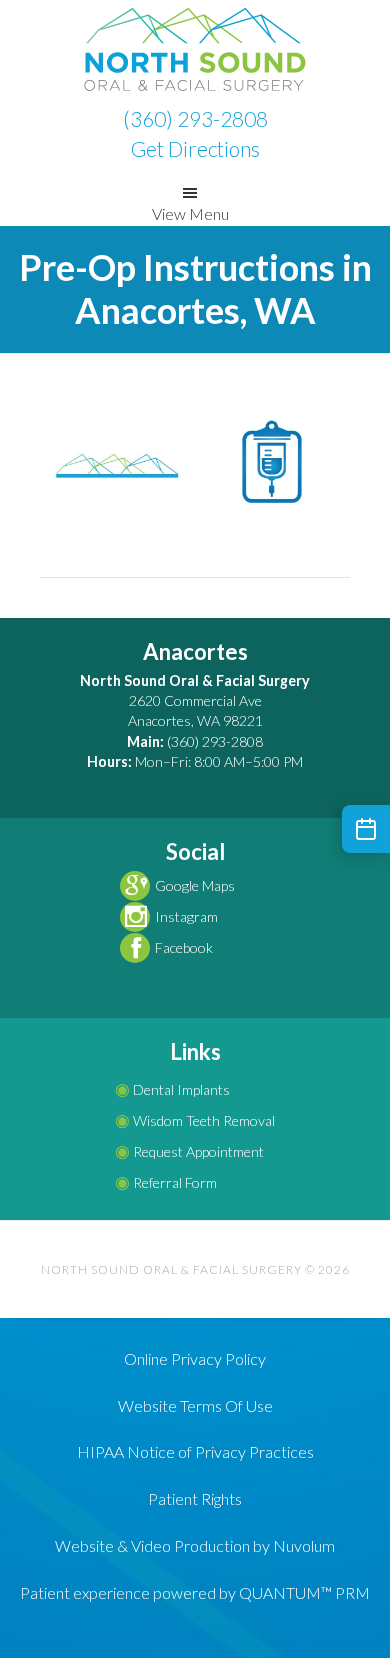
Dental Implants (172, 1089)
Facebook (184, 947)
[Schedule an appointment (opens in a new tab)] (366, 829)
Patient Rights (195, 1498)
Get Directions (195, 148)
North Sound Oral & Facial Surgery (195, 50)
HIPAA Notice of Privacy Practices (195, 1451)
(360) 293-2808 (195, 118)
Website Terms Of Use (195, 1405)
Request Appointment (189, 1151)
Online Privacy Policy (195, 1358)
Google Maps (195, 885)
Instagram (186, 916)
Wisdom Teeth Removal (195, 1120)
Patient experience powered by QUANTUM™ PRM (195, 1592)
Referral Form (166, 1182)
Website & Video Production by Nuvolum (195, 1545)
